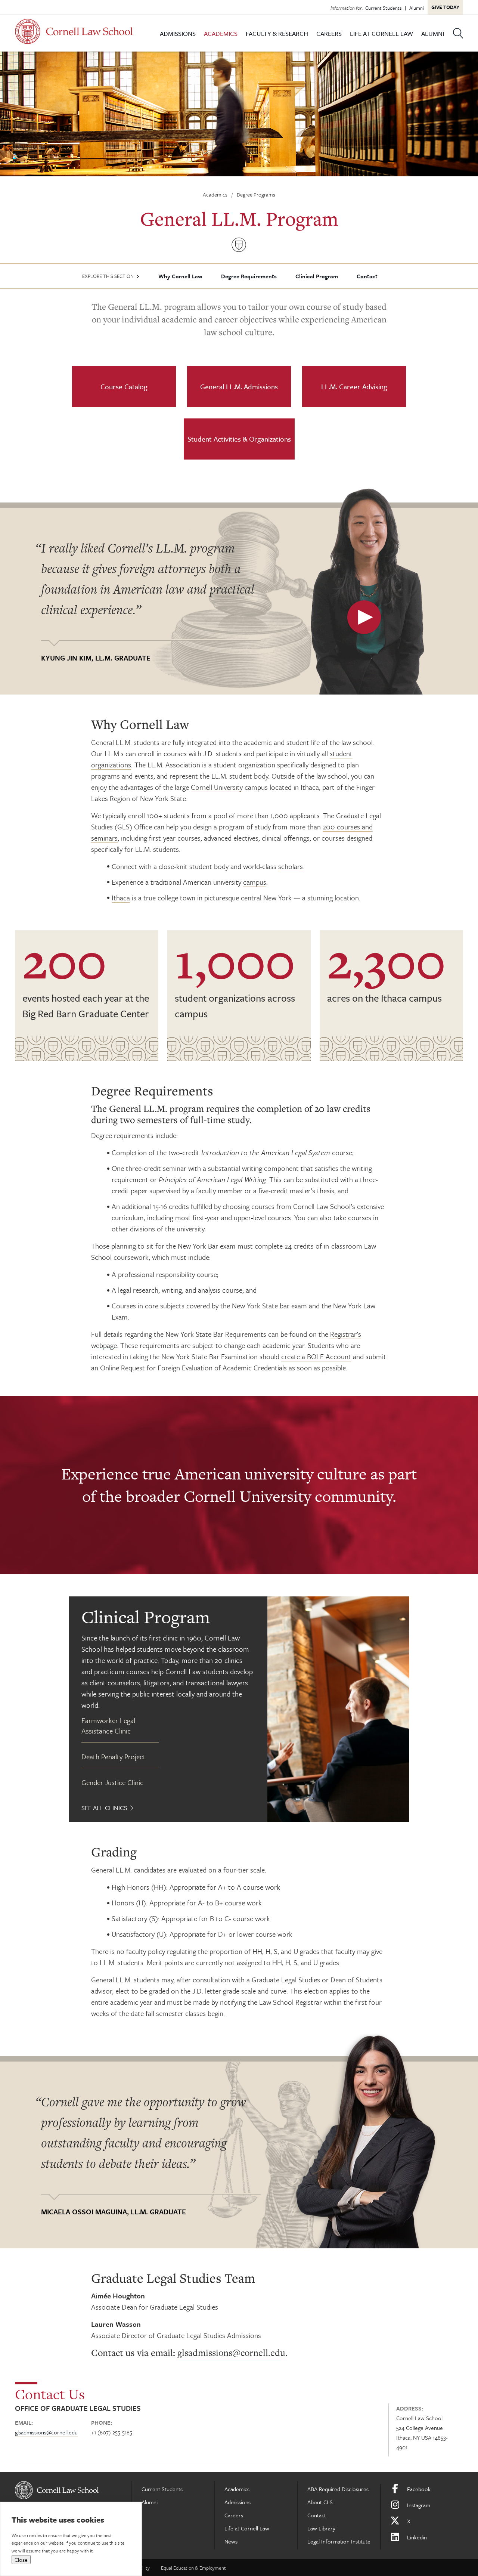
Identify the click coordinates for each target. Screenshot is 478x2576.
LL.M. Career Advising (354, 386)
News (231, 2541)
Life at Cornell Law (381, 33)
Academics (221, 33)
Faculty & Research (277, 33)
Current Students (383, 8)
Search (458, 33)
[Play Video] (364, 617)
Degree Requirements (249, 276)
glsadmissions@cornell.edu (231, 2353)
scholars (291, 866)
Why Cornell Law (180, 276)
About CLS (320, 2502)
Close (21, 2560)
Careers (329, 33)
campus (255, 882)
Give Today (445, 7)
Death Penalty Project (114, 1756)
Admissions (178, 33)
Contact (367, 276)
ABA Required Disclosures (338, 2489)
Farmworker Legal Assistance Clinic (108, 1725)
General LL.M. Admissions (239, 386)
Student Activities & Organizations (239, 439)
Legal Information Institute (339, 2541)
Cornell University (217, 787)
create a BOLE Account (316, 1356)
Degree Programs (256, 194)
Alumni (417, 8)
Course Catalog (124, 386)
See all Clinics (104, 1808)
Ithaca (121, 898)
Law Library (321, 2528)
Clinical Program (317, 276)
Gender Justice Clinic (112, 1782)
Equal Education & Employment (193, 2568)
